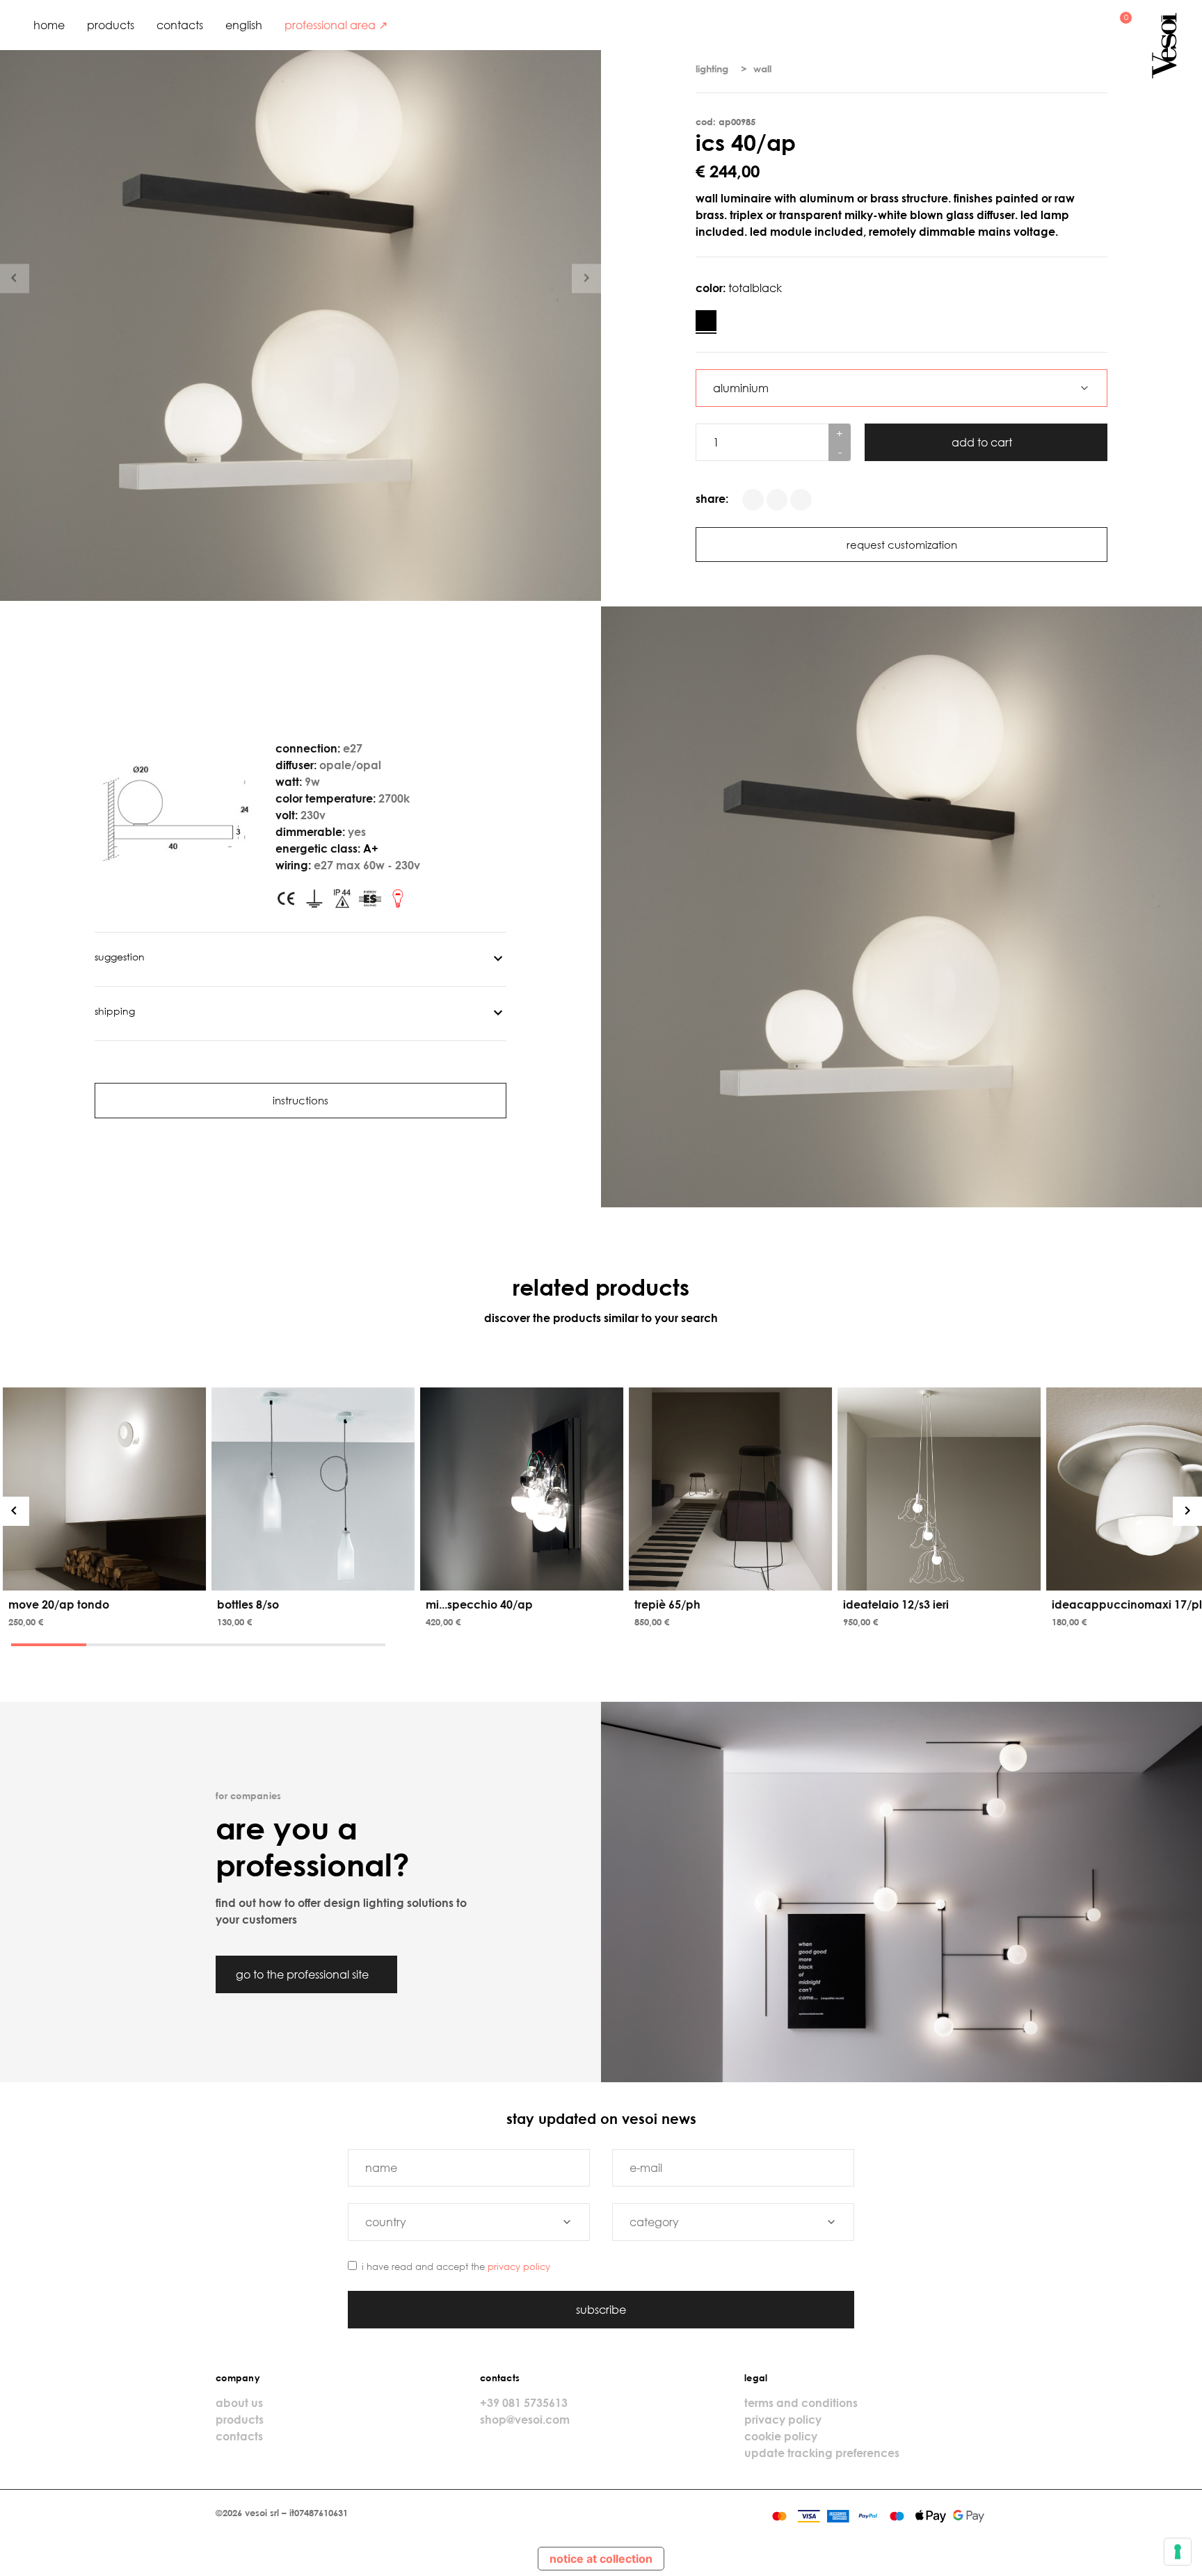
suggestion (120, 957)
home (49, 25)
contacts (180, 25)
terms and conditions (801, 2403)
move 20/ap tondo (59, 1604)
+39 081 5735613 (524, 2403)
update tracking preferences (822, 2453)
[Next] (1187, 1511)
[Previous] (15, 1511)
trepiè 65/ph (667, 1604)
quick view (107, 1577)
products (111, 25)
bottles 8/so (248, 1604)
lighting (712, 69)
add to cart (983, 442)
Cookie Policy (781, 2436)
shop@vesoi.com (525, 2420)
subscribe (601, 2310)
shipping (115, 1011)
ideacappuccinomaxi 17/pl (1127, 1604)
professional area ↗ (336, 25)
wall (762, 69)
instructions (300, 1100)
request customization (902, 545)
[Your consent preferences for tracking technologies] (1178, 2552)
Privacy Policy (519, 2267)
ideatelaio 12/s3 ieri (896, 1604)
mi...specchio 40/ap (479, 1604)
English (244, 25)
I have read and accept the (456, 2267)
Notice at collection (601, 2559)
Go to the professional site (304, 1974)
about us (239, 2403)
